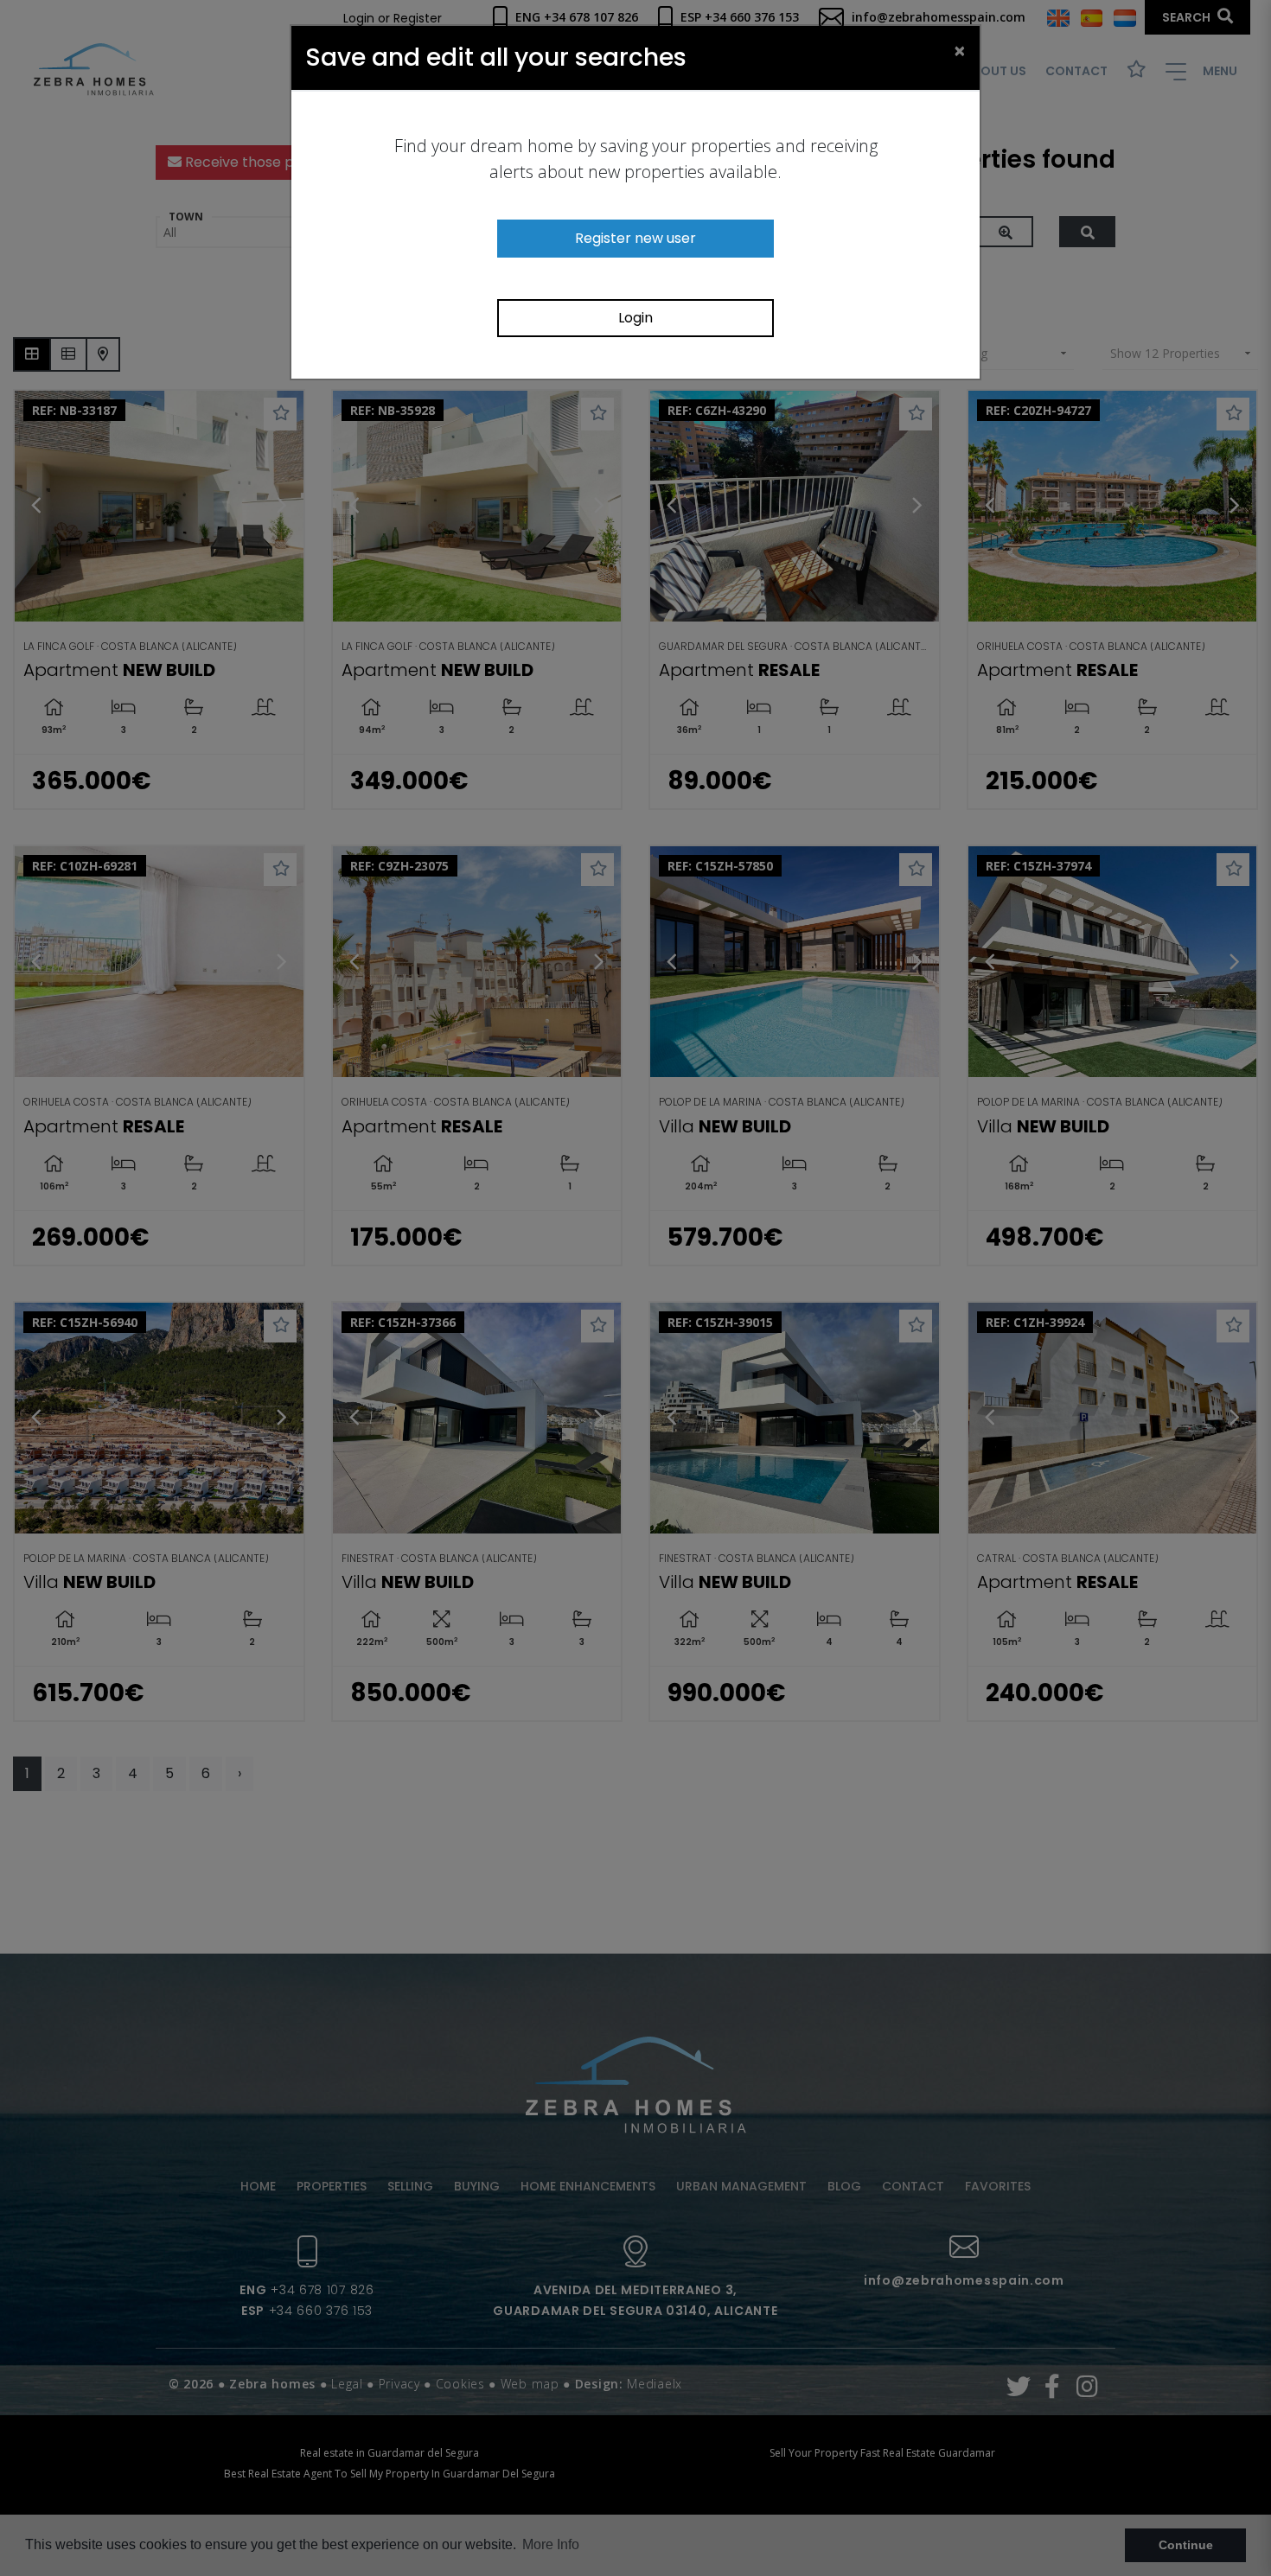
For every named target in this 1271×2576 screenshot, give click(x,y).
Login (635, 318)
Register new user (635, 238)
